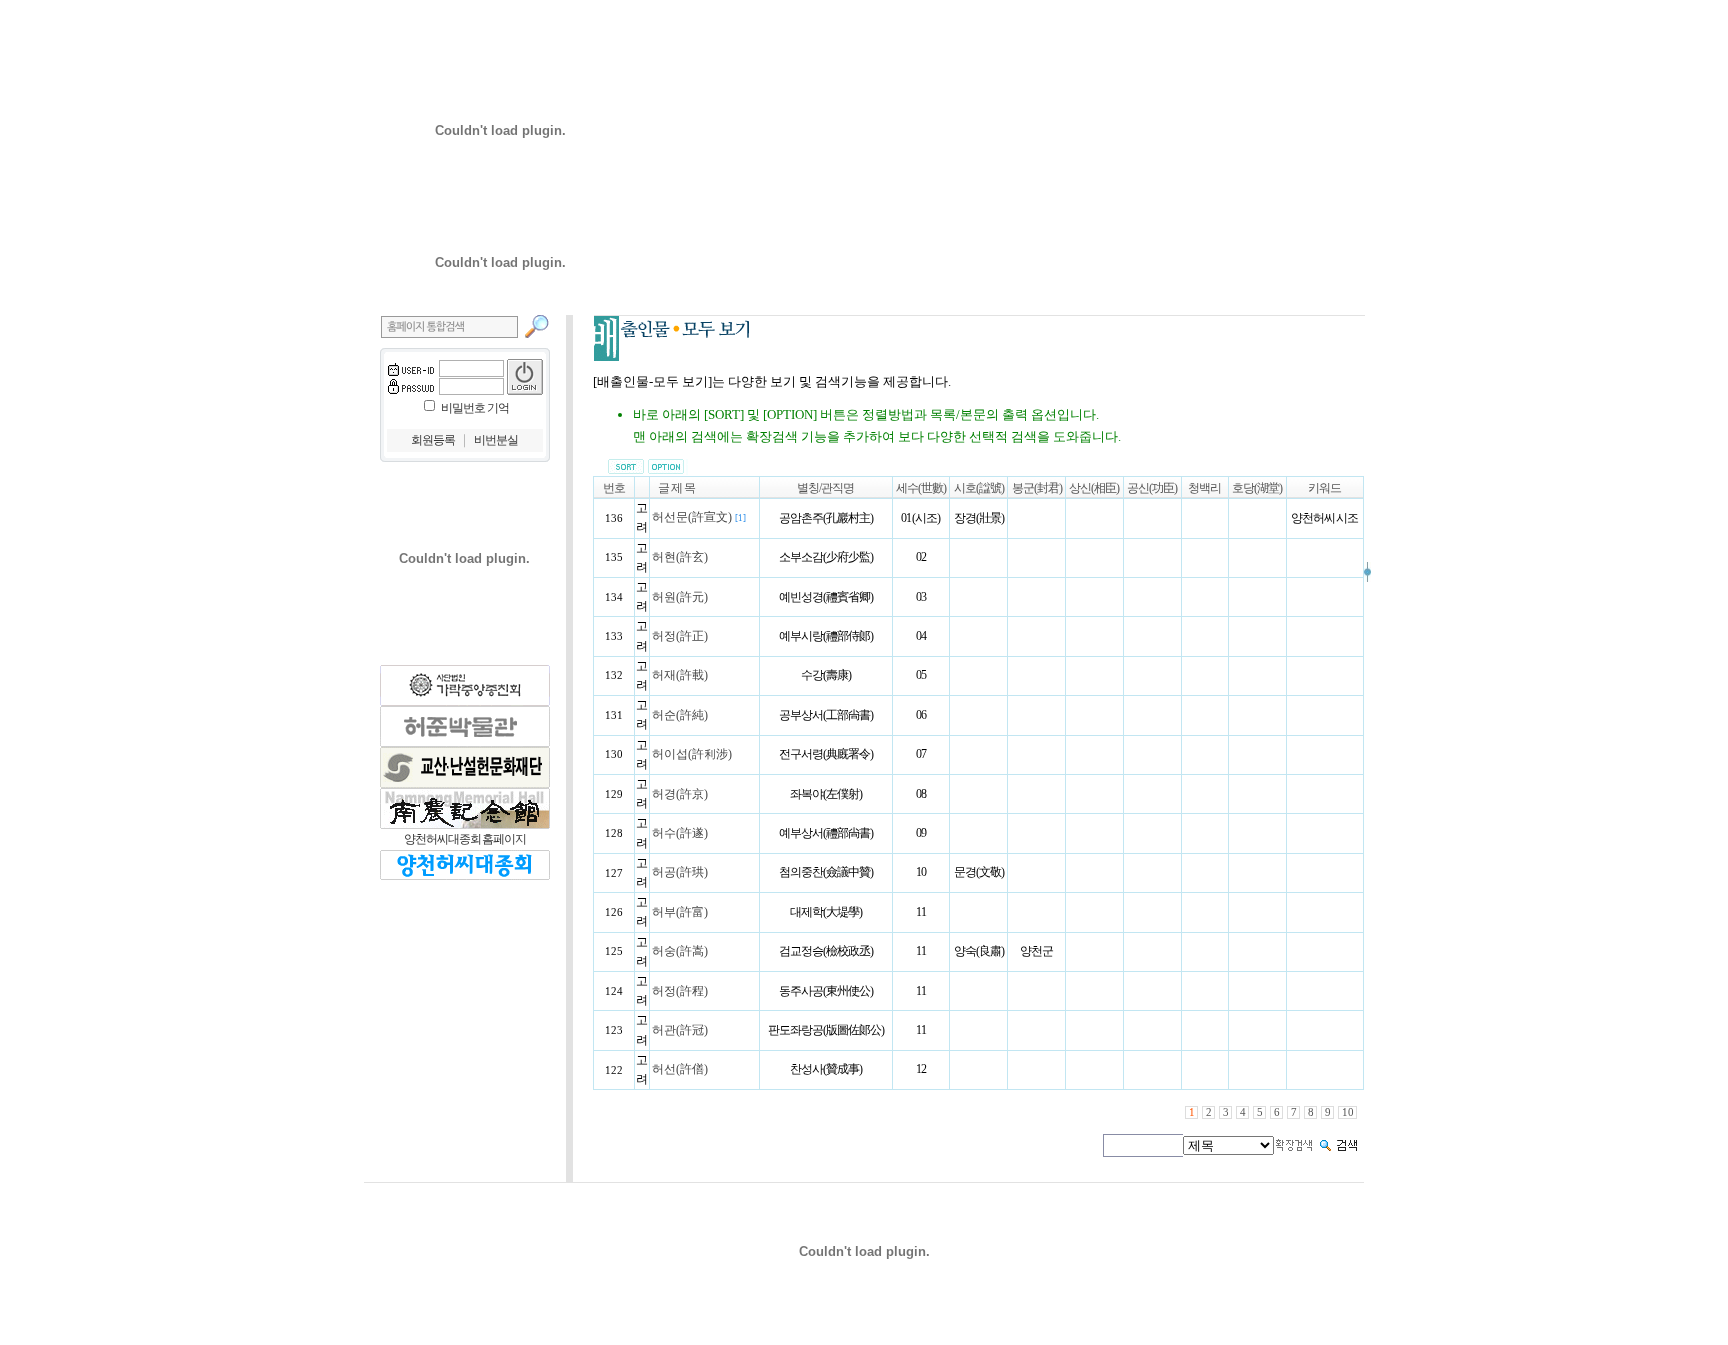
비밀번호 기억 (475, 408)
